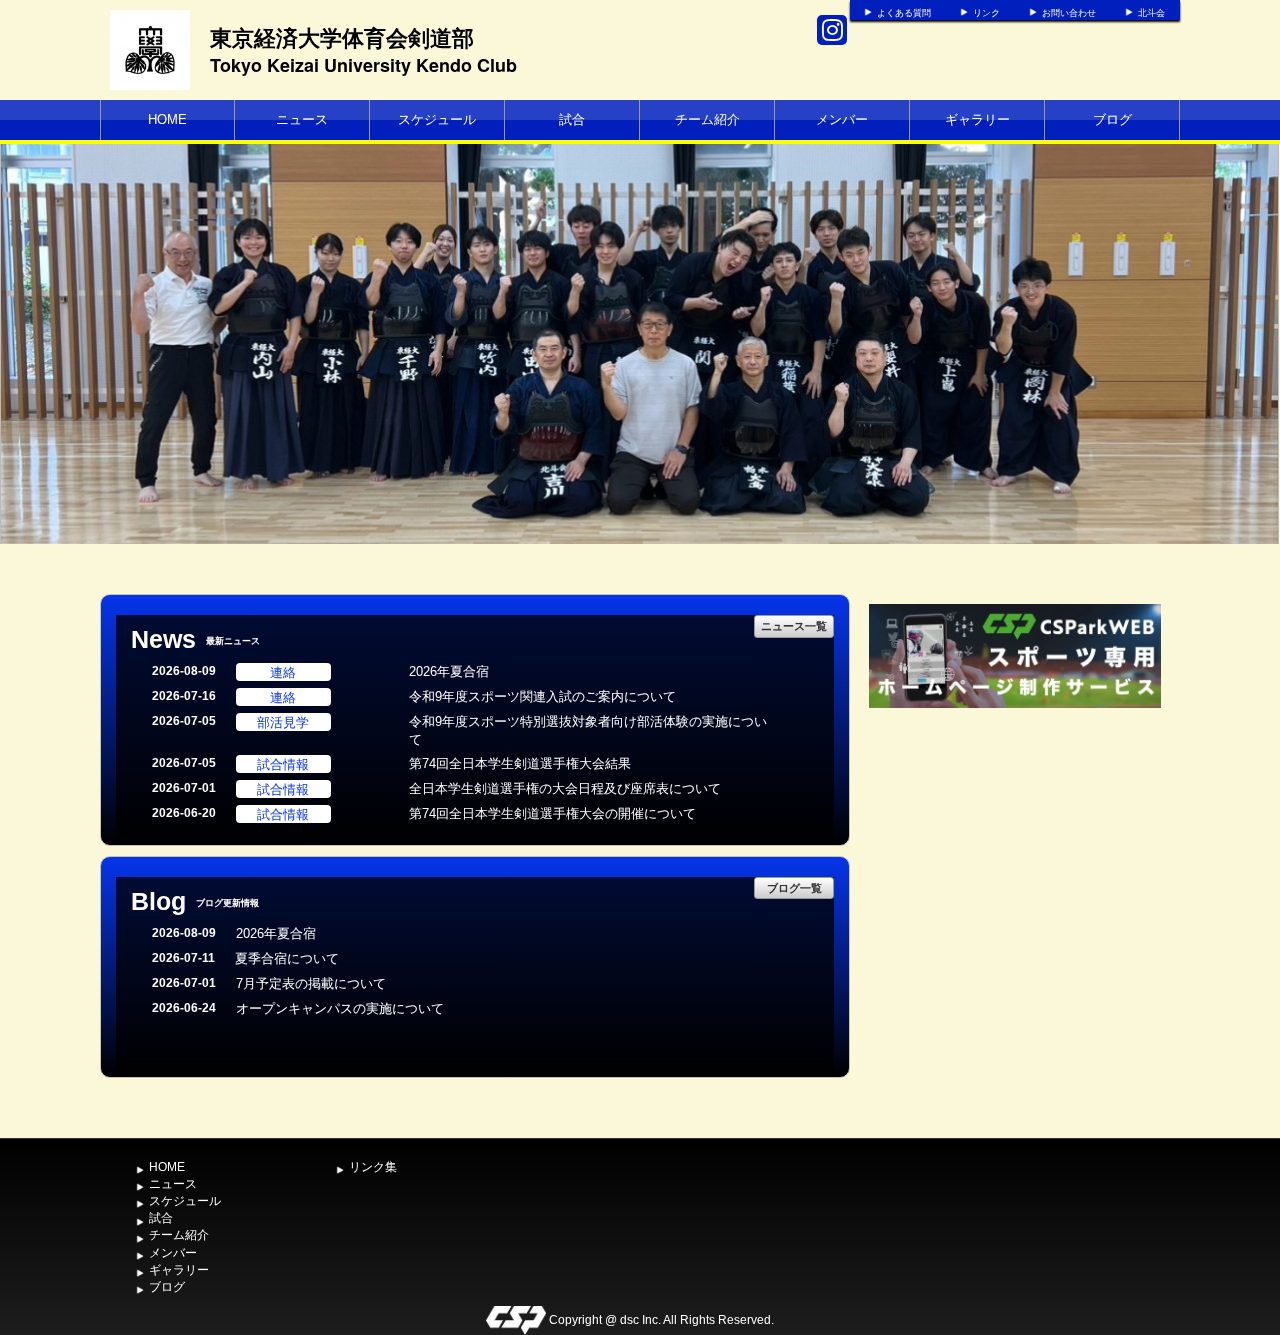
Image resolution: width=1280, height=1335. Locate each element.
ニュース (302, 119)
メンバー (842, 119)
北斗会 (1151, 13)
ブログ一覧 (794, 887)
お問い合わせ (1069, 13)
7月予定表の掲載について (311, 983)
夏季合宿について (287, 958)
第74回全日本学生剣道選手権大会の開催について (552, 813)
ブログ (1112, 119)
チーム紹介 (707, 119)
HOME (167, 119)
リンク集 (373, 1167)
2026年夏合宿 (449, 671)
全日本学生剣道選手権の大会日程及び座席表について (565, 788)
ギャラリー (977, 119)
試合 (572, 119)
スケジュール (437, 119)
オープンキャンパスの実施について (340, 1008)
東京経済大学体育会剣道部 (342, 37)
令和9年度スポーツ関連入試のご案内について (542, 696)
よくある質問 (904, 13)
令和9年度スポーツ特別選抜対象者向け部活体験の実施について (588, 731)
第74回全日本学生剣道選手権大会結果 (520, 763)
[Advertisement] (1015, 863)
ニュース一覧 (794, 625)
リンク (986, 13)
